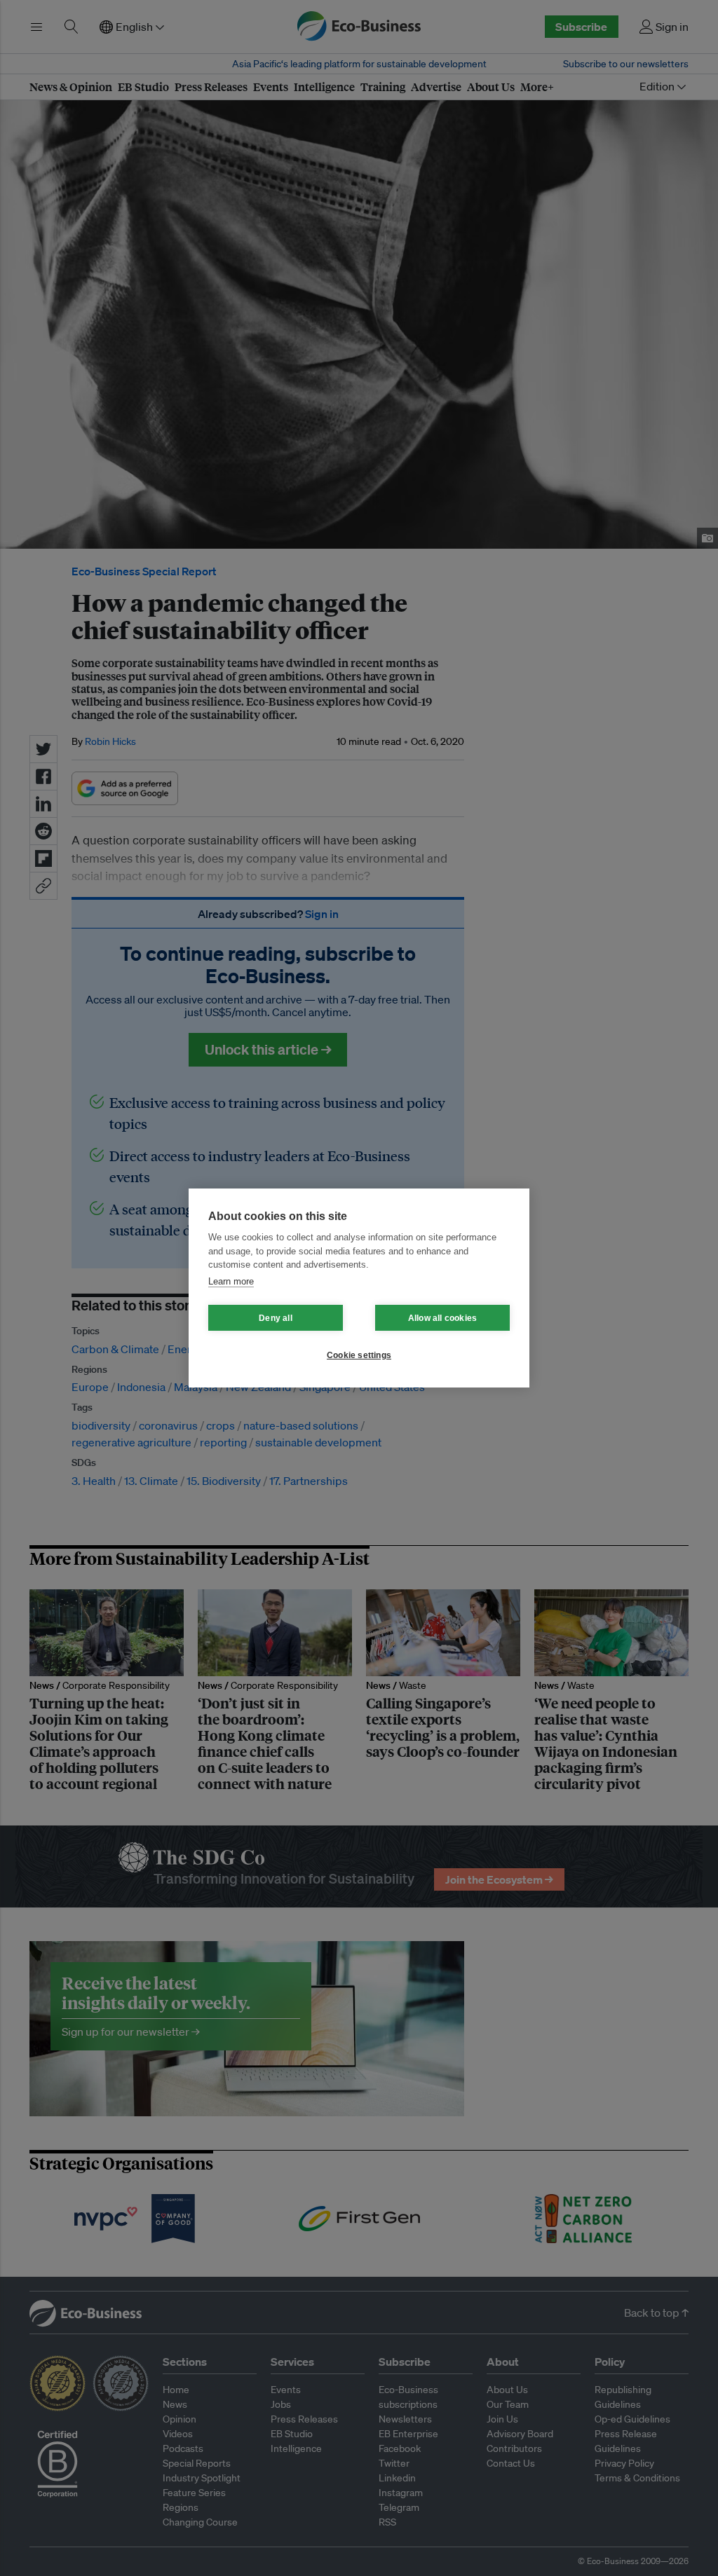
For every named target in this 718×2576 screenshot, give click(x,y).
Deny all (276, 1318)
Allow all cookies (442, 1318)
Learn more (231, 1281)
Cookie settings (359, 1355)
